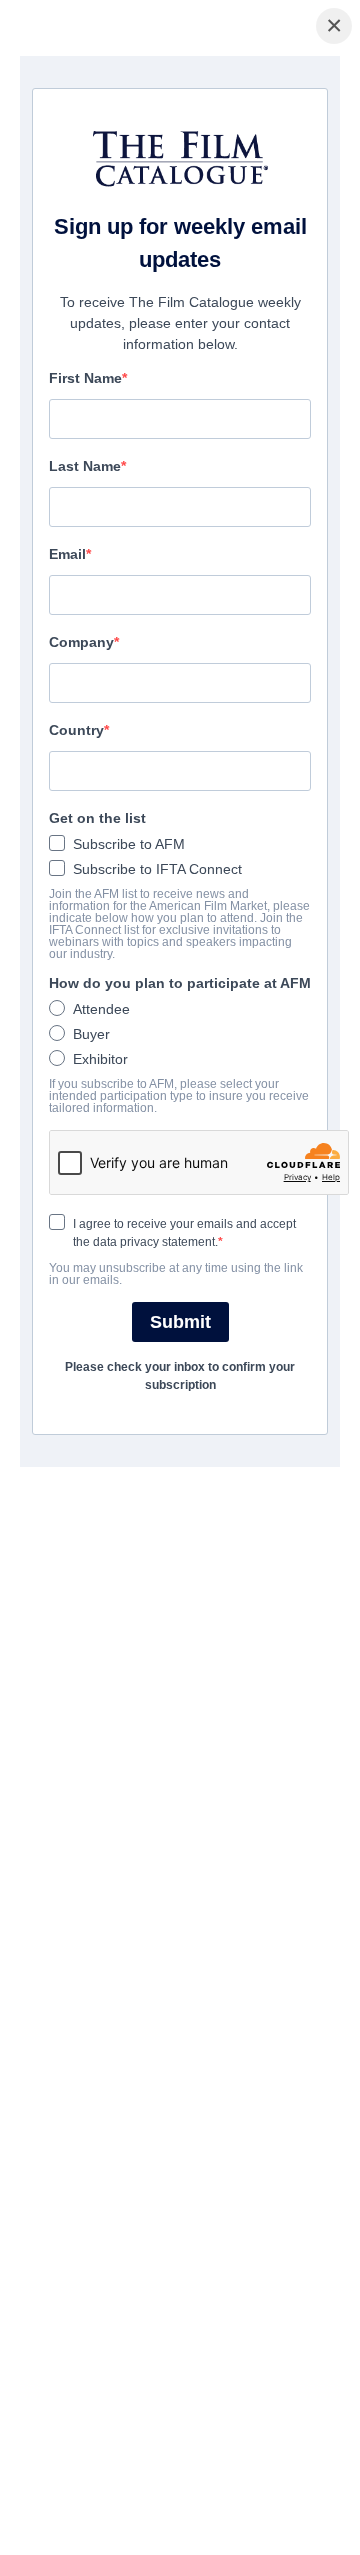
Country (76, 730)
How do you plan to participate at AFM (180, 983)
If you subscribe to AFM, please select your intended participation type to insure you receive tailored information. (179, 1096)
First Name (85, 378)
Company (81, 642)
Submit (180, 1322)
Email (67, 554)
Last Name (85, 466)
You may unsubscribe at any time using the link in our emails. (176, 1274)
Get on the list (97, 818)
